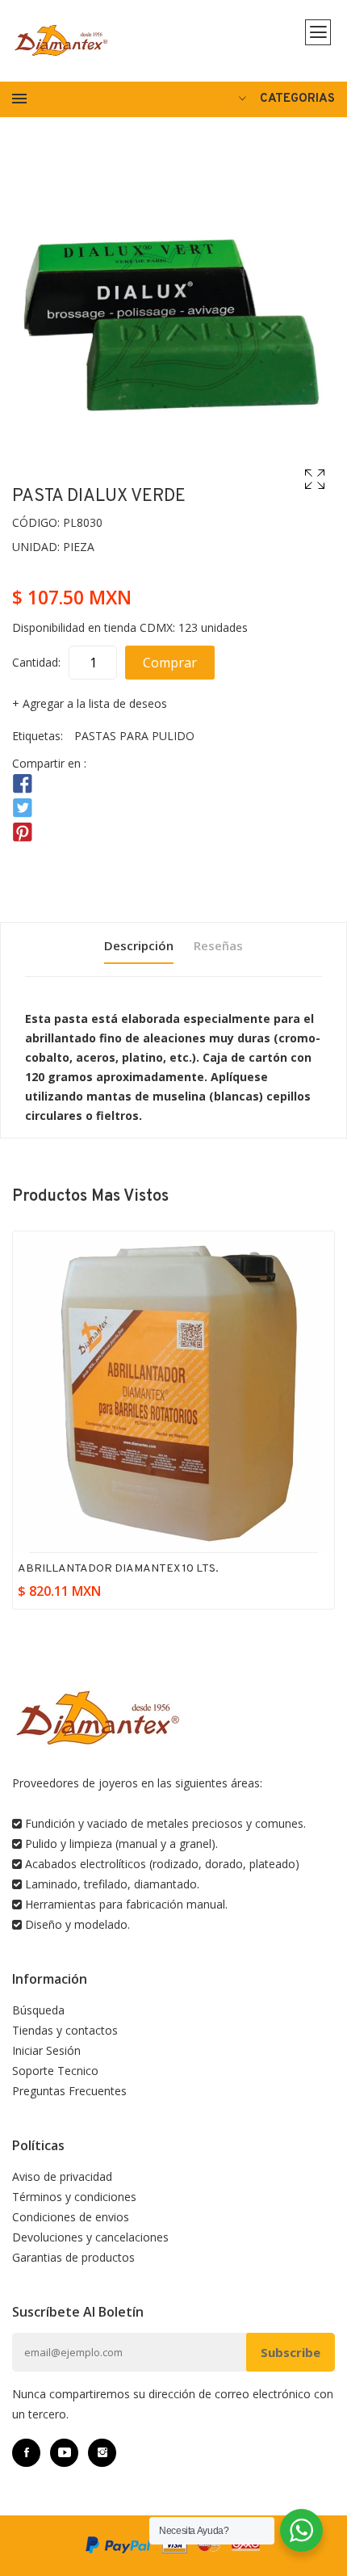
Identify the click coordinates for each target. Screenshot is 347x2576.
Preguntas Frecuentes (69, 2091)
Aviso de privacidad (62, 2176)
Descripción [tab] (139, 945)
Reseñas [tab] (218, 945)
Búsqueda (38, 2010)
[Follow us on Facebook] (23, 784)
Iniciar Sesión (46, 2050)
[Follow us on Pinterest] (23, 833)
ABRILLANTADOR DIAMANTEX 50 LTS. (120, 1569)
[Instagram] (102, 2453)
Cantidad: (36, 662)
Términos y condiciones (74, 2197)
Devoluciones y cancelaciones (90, 2237)
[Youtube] (64, 2453)
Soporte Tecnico (55, 2071)
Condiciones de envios (71, 2217)
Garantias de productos (73, 2257)
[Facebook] (26, 2453)
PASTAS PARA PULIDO (134, 736)
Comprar (170, 663)
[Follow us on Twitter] (23, 808)
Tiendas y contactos (65, 2030)
